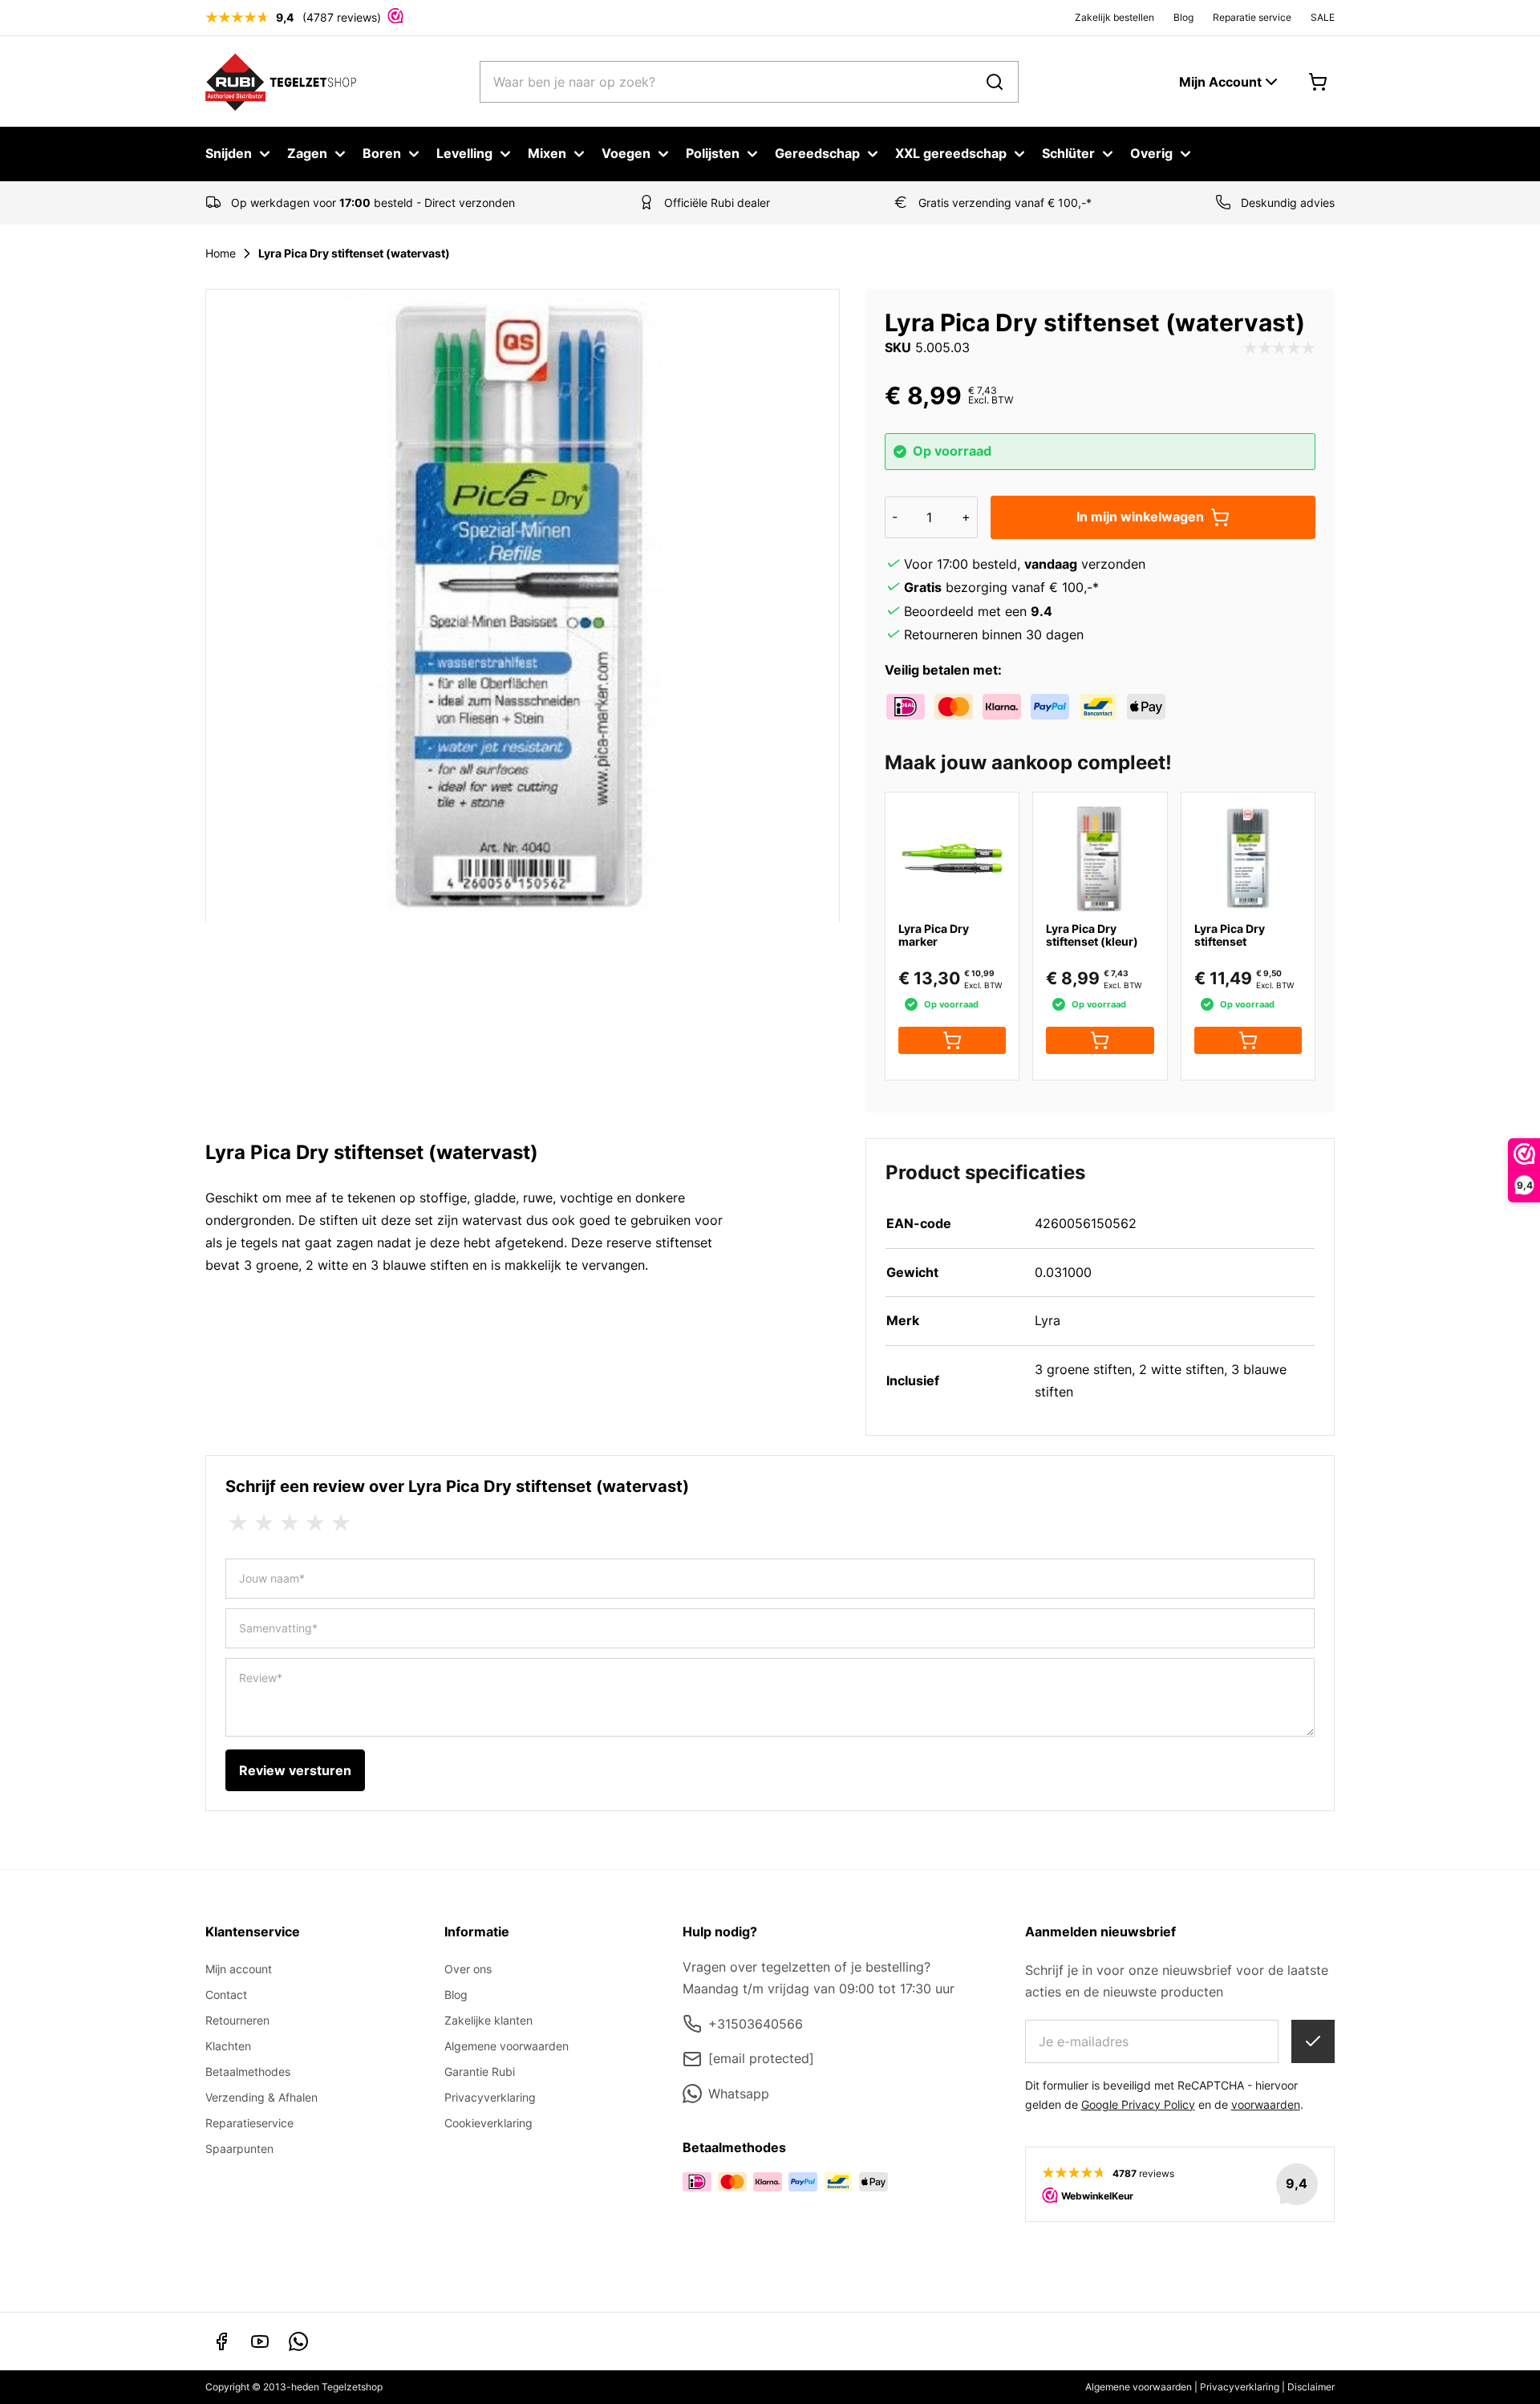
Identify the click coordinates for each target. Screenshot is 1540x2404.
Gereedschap (817, 153)
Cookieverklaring (488, 2123)
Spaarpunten (239, 2149)
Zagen (307, 153)
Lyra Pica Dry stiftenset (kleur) (1092, 935)
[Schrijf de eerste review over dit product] (1279, 348)
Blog (1183, 17)
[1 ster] (238, 1523)
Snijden (229, 153)
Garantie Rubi (480, 2072)
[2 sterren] (264, 1523)
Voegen (626, 153)
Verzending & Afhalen (261, 2097)
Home (221, 253)
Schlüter (1068, 153)
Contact (226, 1995)
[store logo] (281, 81)
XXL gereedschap (951, 153)
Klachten (228, 2046)
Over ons (468, 1969)
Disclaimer (1311, 2387)
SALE (1323, 17)
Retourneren (237, 2020)
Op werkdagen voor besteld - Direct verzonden (373, 203)
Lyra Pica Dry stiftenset (1230, 935)
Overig (1151, 153)
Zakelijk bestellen (1114, 17)
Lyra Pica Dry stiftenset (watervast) (354, 253)
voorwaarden (1266, 2104)
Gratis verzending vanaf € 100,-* (1005, 203)
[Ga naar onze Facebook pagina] (221, 2341)
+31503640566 (756, 2024)
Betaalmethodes (248, 2072)
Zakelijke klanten (488, 2020)
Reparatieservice (249, 2123)
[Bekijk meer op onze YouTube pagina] (260, 2341)
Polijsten (713, 153)
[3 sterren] (290, 1523)
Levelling (464, 153)
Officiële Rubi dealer (717, 203)
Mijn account (239, 1969)
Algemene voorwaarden (507, 2046)
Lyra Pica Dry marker (934, 935)
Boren (382, 153)
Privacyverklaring (490, 2097)
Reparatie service (1252, 17)
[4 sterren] (315, 1523)
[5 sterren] (341, 1523)
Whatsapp (739, 2094)
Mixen (547, 153)
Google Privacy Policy (1138, 2104)
